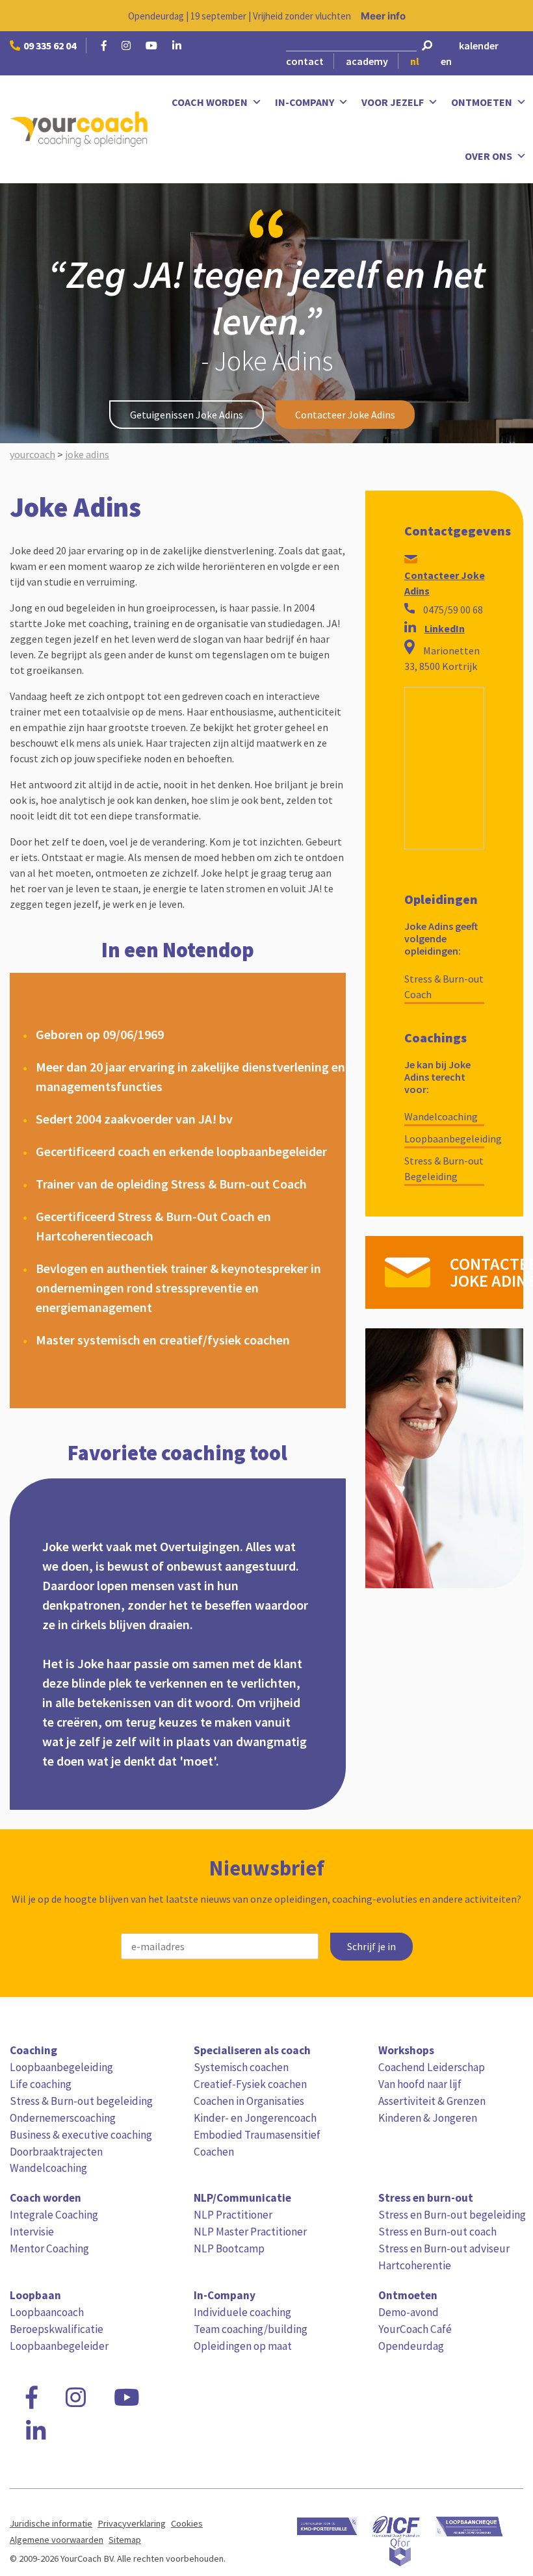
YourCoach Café (415, 2329)
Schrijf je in (371, 1947)
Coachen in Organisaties (249, 2101)
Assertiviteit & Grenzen (432, 2101)
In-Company (305, 102)
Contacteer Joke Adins (345, 415)
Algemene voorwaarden (57, 2540)
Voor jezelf (393, 102)
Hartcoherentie (415, 2265)
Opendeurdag (411, 2346)
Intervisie (32, 2232)
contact (305, 61)
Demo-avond (409, 2312)
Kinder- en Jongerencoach (255, 2118)
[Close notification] (512, 16)
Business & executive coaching (81, 2135)
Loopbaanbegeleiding (444, 1139)
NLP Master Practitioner (250, 2232)
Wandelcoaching (441, 1116)
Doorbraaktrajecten (56, 2152)
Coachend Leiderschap (432, 2067)
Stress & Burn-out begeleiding (81, 2101)
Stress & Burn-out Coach (444, 986)
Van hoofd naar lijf (420, 2084)
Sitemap (125, 2540)
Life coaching (41, 2084)
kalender (479, 45)
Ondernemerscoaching (63, 2118)
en (446, 61)
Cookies (187, 2523)
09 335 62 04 (50, 45)
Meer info (383, 16)
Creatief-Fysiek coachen (250, 2084)
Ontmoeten (482, 102)
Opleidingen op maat (243, 2346)
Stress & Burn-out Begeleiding (444, 1168)
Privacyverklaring (132, 2523)
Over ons (488, 156)
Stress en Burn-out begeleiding (452, 2215)
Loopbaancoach (47, 2312)
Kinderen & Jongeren (428, 2118)
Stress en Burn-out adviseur (444, 2248)
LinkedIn (445, 628)
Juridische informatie (51, 2523)
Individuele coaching (242, 2312)
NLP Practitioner (233, 2215)
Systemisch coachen (241, 2067)
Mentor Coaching (49, 2248)
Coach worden (210, 102)
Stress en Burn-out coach (437, 2232)
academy (367, 61)
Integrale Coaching (54, 2215)
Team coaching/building (251, 2329)
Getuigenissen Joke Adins (187, 415)
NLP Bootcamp (229, 2248)
